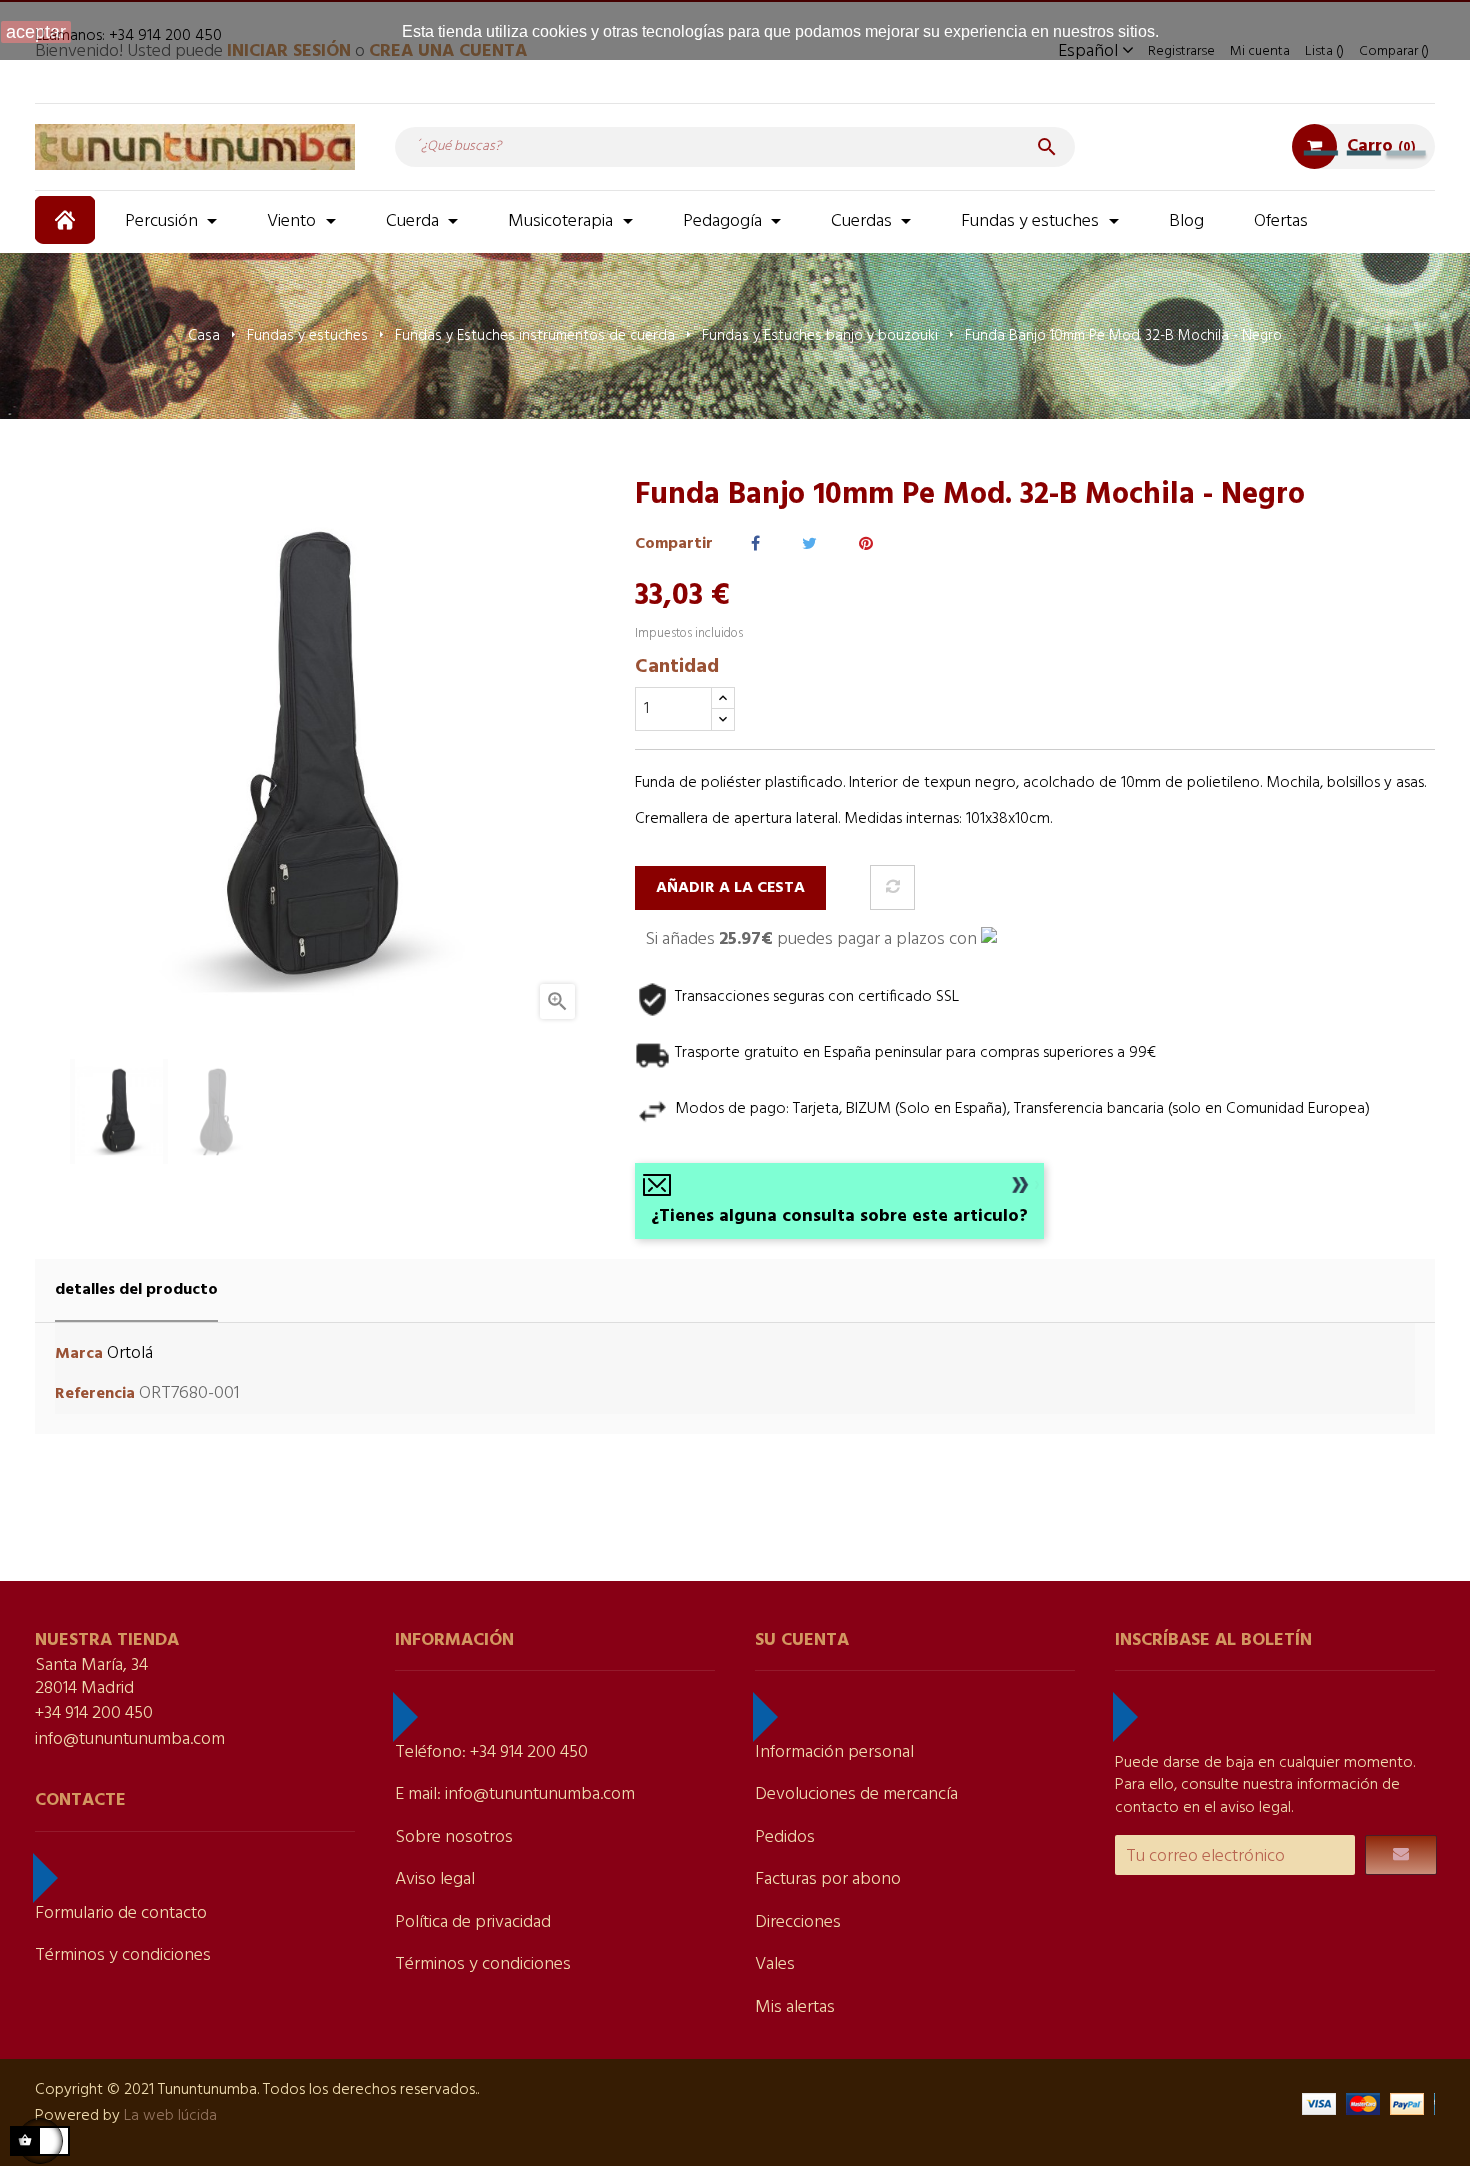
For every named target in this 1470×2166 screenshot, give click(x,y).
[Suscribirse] (1401, 1855)
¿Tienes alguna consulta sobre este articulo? (839, 1216)
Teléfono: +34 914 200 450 (491, 1752)
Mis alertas (795, 2007)
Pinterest (866, 544)
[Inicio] (67, 220)
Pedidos (785, 1837)
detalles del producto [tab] (136, 1290)
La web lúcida (170, 2116)
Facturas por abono (828, 1879)
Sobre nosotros (454, 1837)
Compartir (755, 544)
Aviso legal (435, 1879)
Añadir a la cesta (730, 888)
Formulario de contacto (121, 1913)
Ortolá (130, 1353)
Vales (775, 1964)
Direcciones (798, 1922)
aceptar (36, 32)
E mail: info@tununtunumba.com (515, 1794)
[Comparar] (892, 887)
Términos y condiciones (123, 1955)
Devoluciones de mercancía (856, 1794)
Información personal (834, 1752)
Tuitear (809, 544)
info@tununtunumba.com (130, 1739)
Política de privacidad (473, 1922)
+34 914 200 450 (94, 1713)
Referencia (95, 1394)
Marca (79, 1354)
